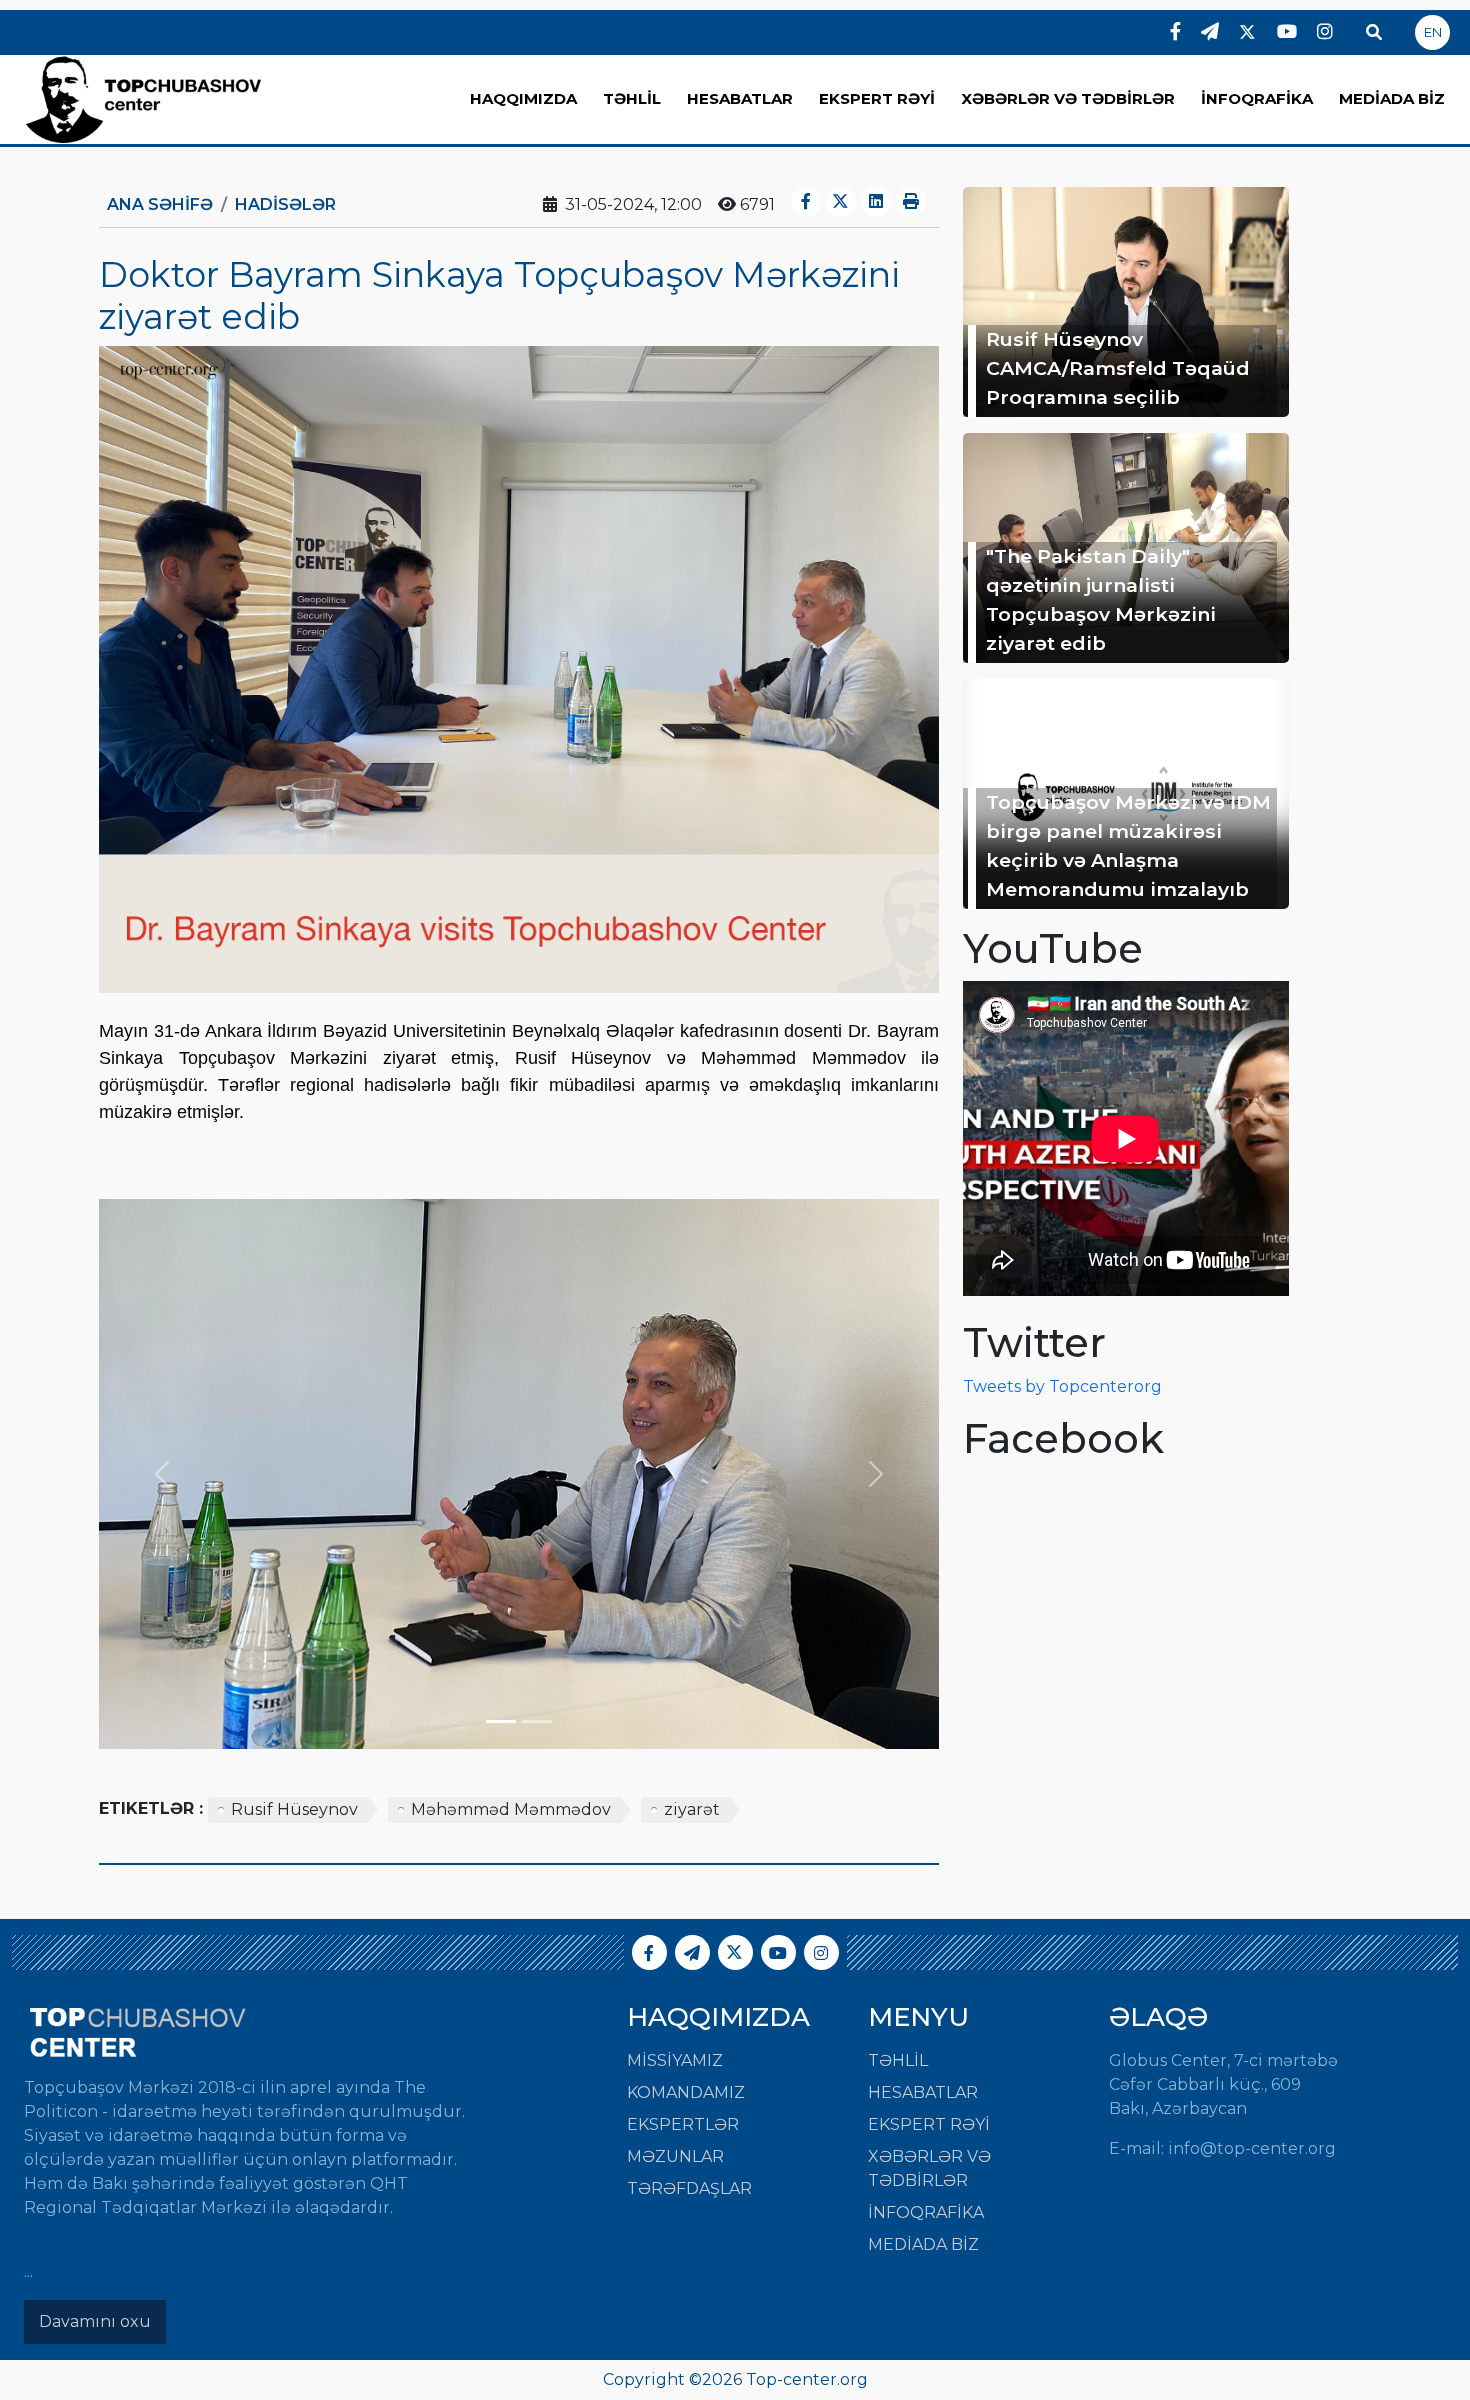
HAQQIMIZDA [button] (523, 98)
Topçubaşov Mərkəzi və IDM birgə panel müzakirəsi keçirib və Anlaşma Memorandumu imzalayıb (1128, 845)
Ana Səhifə (160, 204)
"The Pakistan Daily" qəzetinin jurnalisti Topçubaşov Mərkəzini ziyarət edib (1101, 599)
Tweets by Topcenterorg (1062, 1386)
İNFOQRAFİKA (1257, 98)
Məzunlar (675, 2156)
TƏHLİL (632, 98)
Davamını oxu (95, 2321)
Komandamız (686, 2092)
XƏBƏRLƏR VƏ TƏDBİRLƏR (1068, 98)
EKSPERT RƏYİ (877, 98)
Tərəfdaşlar (689, 2188)
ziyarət (692, 1809)
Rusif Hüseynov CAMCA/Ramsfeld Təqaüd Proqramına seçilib (1118, 368)
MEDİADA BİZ (1392, 98)
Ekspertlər (683, 2124)
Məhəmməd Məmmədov (511, 1809)
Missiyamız (675, 2060)
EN (1433, 32)
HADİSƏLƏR (285, 204)
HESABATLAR (740, 98)
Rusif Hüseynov (294, 1809)
